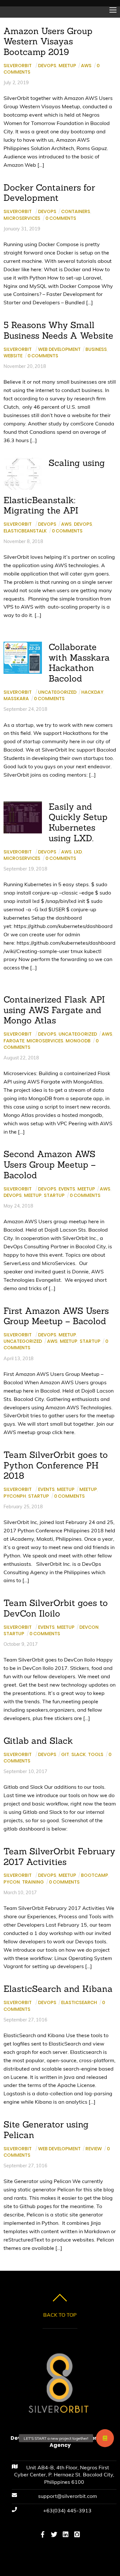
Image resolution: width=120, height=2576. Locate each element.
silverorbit (18, 66)
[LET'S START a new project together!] (105, 2438)
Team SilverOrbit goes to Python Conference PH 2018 (56, 1465)
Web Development (59, 349)
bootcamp (95, 1875)
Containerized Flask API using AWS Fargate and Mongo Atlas (54, 1010)
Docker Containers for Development (49, 193)
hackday (92, 692)
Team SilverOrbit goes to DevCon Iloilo (56, 1608)
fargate (14, 1041)
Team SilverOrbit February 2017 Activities (59, 1856)
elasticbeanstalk (25, 531)
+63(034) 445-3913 (67, 2510)
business (96, 349)
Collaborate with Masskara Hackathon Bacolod (79, 663)
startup (54, 1195)
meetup (33, 1195)
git (65, 1754)
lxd (78, 852)
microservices (22, 218)
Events (67, 1189)
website (13, 356)
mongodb (78, 1041)
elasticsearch (79, 2002)
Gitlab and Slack (38, 1741)
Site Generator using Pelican (46, 2130)
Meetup (67, 66)
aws (86, 66)
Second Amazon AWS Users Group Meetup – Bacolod (50, 1164)
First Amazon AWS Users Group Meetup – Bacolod (56, 1316)
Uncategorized (57, 692)
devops (83, 524)
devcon (89, 1627)
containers (76, 211)
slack (79, 1754)
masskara (16, 699)
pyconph (15, 1496)
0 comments (61, 218)
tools (96, 1754)
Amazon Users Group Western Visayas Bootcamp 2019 (48, 41)
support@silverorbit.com (68, 2496)
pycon (12, 1882)
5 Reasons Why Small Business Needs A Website (58, 330)
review (94, 2149)
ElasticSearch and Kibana (58, 1989)
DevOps (47, 66)
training (33, 1882)
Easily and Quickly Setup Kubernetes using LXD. (78, 822)
